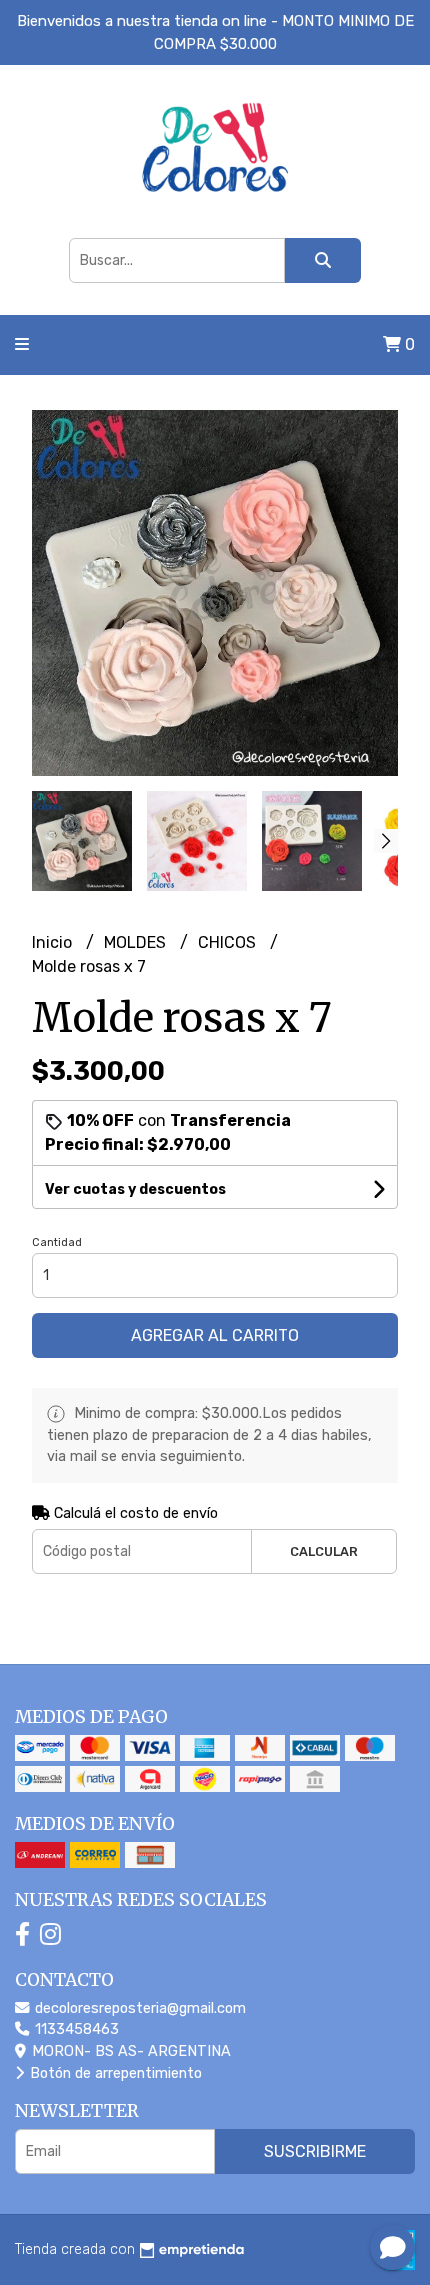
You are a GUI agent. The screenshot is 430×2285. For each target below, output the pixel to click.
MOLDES (137, 942)
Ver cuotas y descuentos (135, 1189)
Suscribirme (315, 2151)
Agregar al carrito (215, 1335)
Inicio (54, 942)
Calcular (324, 1551)
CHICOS (229, 942)
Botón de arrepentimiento (114, 2073)
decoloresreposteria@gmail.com (138, 2008)
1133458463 (75, 2029)
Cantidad (57, 1242)
